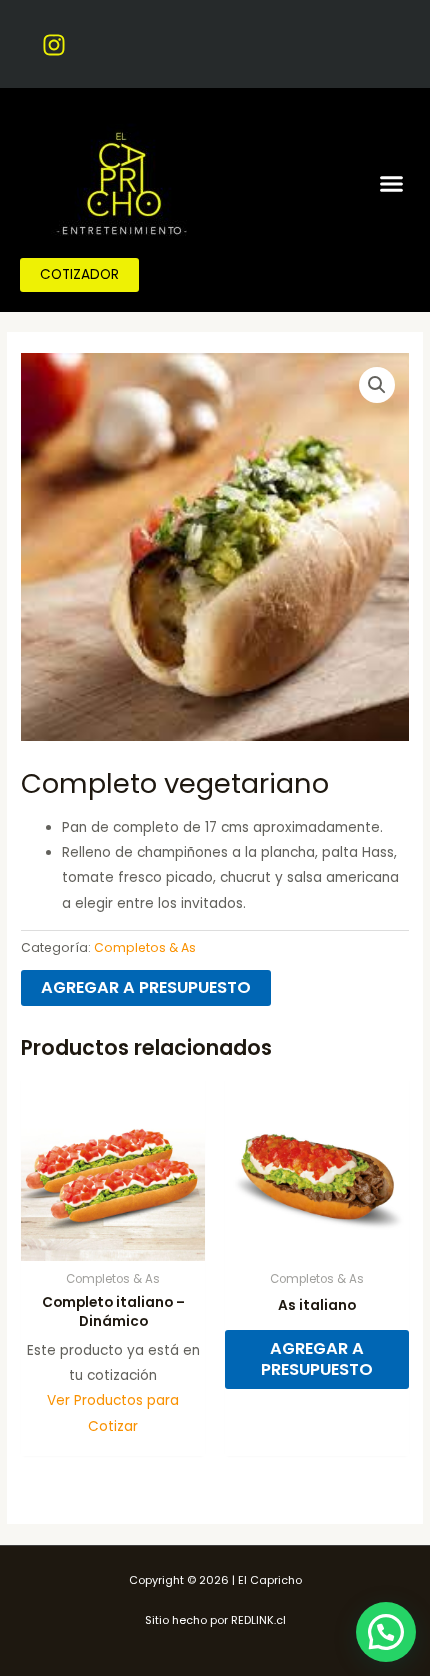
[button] (392, 183)
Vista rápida (113, 1245)
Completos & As (145, 947)
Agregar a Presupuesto (146, 987)
